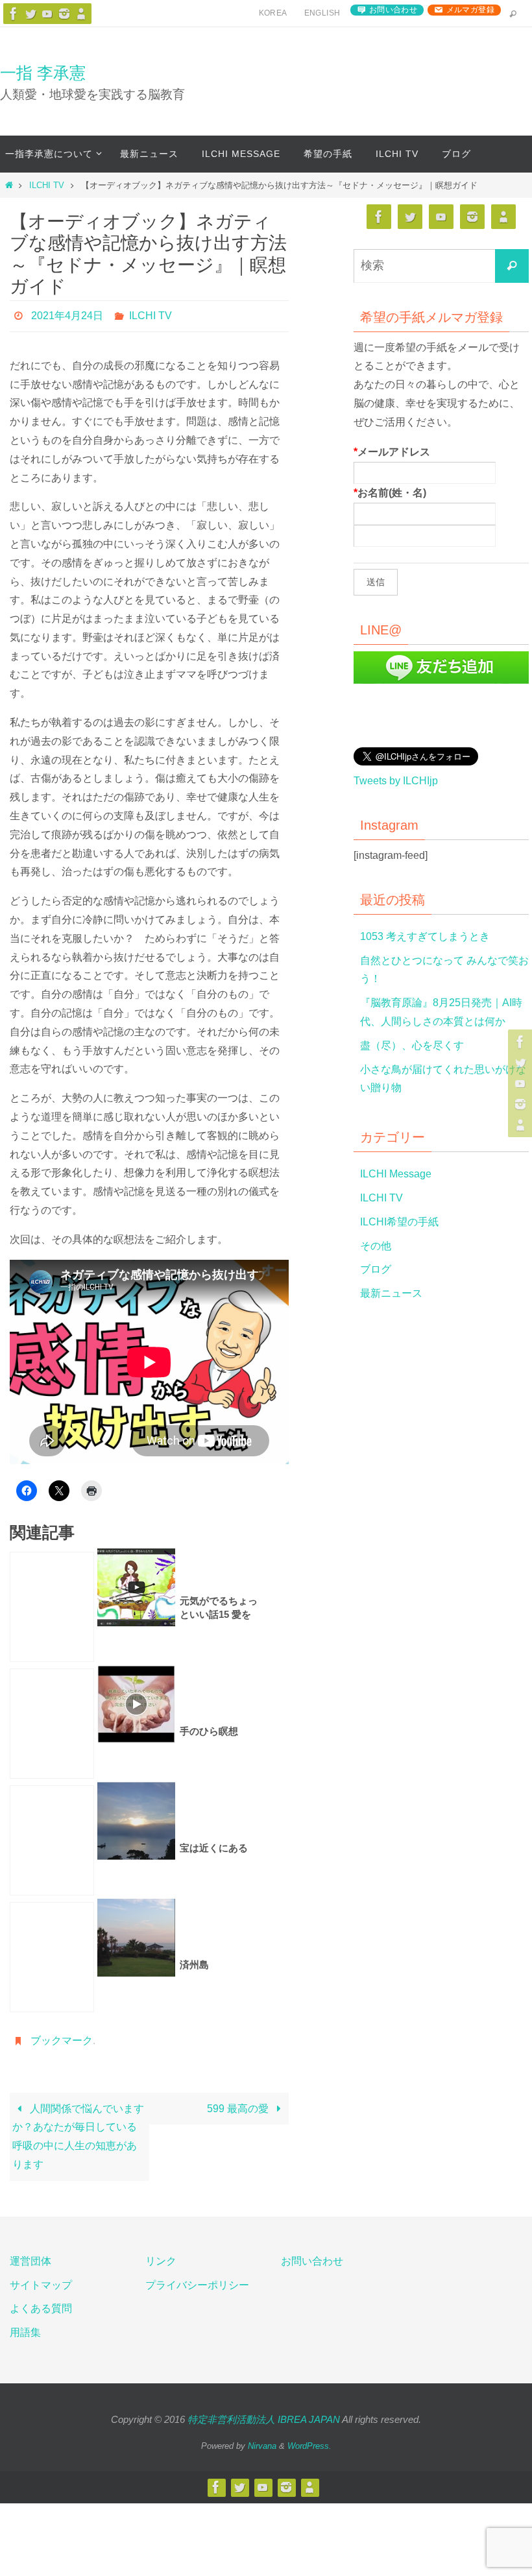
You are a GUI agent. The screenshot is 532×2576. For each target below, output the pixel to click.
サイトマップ (41, 2279)
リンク (161, 2255)
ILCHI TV (47, 185)
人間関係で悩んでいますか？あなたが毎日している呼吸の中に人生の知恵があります (78, 2130)
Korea (273, 13)
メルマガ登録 (470, 10)
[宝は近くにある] (52, 1837)
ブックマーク (62, 2036)
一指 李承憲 (43, 73)
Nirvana (262, 2439)
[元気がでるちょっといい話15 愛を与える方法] (52, 1604)
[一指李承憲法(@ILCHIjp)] (30, 14)
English (322, 13)
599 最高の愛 (239, 2102)
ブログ (376, 1269)
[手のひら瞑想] (52, 1720)
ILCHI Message (396, 1174)
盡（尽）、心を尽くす (412, 1045)
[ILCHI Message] (47, 14)
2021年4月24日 (67, 314)
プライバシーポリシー (197, 2279)
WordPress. (309, 2439)
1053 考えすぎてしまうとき (425, 936)
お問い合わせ (393, 10)
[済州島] (52, 1954)
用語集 (25, 2327)
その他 (376, 1246)
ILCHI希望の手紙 (399, 1222)
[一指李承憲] (81, 14)
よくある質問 (41, 2303)
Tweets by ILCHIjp (396, 781)
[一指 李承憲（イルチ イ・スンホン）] (14, 14)
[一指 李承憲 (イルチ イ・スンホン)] (64, 14)
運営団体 (30, 2255)
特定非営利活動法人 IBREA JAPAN (264, 2413)
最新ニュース (391, 1293)
